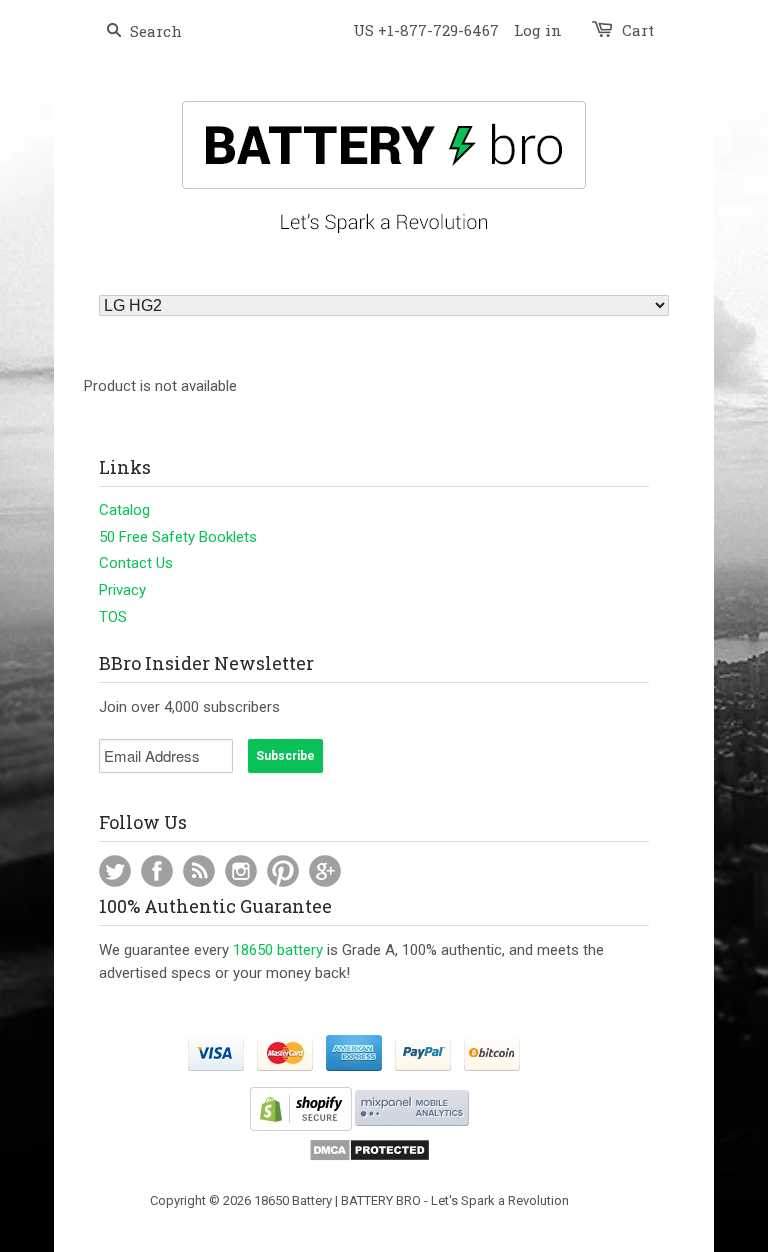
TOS (113, 617)
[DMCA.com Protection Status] (369, 1157)
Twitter (115, 871)
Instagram (241, 871)
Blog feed (199, 871)
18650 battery (278, 950)
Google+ (325, 871)
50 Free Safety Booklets (178, 537)
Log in (538, 30)
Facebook (157, 871)
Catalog (124, 510)
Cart (638, 30)
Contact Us (136, 563)
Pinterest (283, 871)
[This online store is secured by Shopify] (301, 1126)
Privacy (122, 590)
